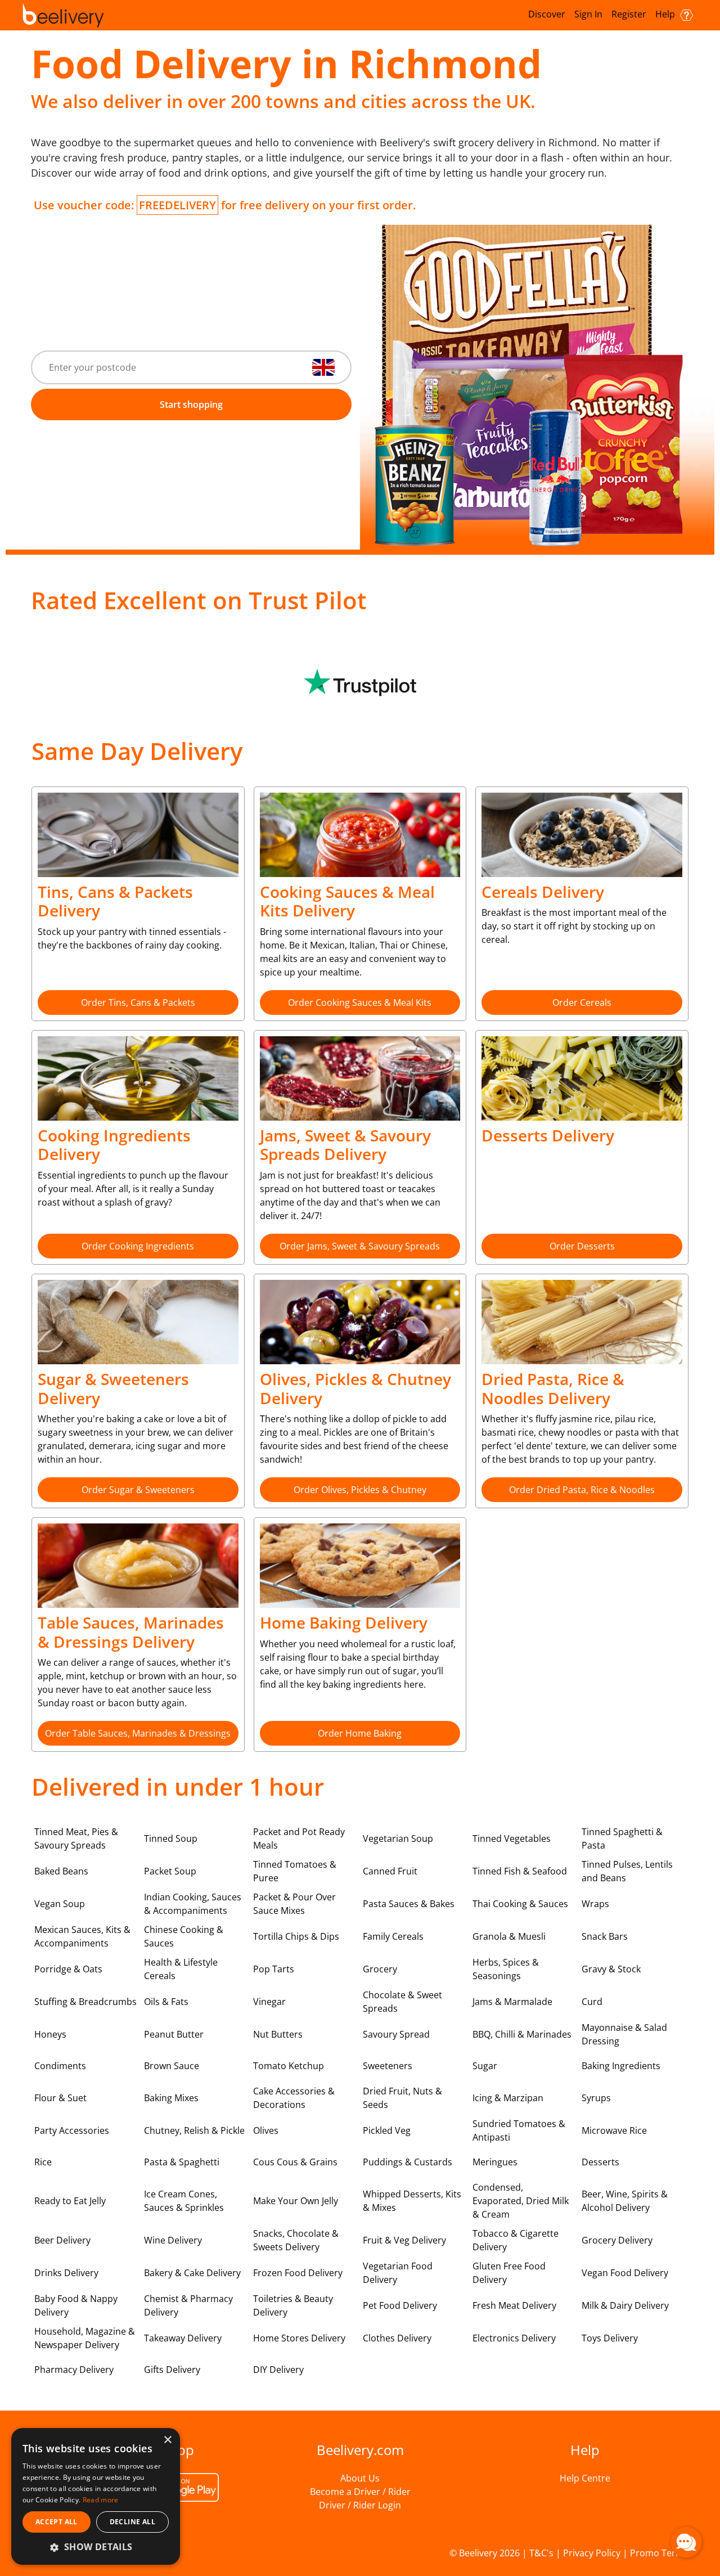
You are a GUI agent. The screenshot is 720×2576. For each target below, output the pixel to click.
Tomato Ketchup (289, 2066)
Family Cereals (393, 1936)
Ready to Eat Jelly (70, 2201)
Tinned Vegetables (512, 1838)
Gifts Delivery (172, 2370)
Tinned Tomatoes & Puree (295, 1871)
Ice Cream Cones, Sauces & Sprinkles (184, 2201)
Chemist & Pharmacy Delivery (188, 2305)
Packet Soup (170, 1871)
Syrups (596, 2098)
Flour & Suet (60, 2098)
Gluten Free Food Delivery (509, 2273)
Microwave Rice (614, 2130)
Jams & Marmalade (512, 2002)
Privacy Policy (592, 2553)
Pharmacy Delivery (74, 2370)
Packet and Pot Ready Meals (299, 1838)
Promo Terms (659, 2553)
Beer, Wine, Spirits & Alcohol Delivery (625, 2201)
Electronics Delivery (514, 2338)
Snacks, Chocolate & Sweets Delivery (296, 2240)
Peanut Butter (174, 2034)
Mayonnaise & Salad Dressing (624, 2034)
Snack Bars (605, 1936)
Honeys (50, 2034)
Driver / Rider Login (360, 2505)
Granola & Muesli (509, 1936)
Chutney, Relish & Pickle (194, 2130)
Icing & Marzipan (508, 2098)
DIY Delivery (278, 2370)
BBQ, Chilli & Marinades (522, 2034)
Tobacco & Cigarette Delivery (516, 2240)
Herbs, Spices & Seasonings (506, 1969)
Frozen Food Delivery (298, 2273)
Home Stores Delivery (299, 2338)
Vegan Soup (60, 1904)
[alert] (96, 2496)
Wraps (595, 1904)
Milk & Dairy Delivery (625, 2305)
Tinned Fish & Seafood (520, 1871)
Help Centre (585, 2478)
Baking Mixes (171, 2098)
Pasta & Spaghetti (182, 2162)
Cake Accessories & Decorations (294, 2098)
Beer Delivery (62, 2240)
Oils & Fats (166, 2002)
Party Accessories (72, 2130)
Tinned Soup (171, 1838)
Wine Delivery (173, 2240)
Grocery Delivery (617, 2240)
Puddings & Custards (408, 2162)
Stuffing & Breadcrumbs (85, 2002)
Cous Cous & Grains (295, 2162)
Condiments (60, 2066)
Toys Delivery (610, 2338)
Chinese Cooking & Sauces (184, 1936)
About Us (360, 2478)
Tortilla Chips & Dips (296, 1936)
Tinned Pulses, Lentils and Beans (627, 1871)
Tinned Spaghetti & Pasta (622, 1838)
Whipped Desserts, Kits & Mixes (412, 2201)
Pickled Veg (387, 2130)
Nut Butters (278, 2034)
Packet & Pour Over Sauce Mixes (294, 1904)
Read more (101, 2500)
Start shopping (191, 404)
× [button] (167, 2440)
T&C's (541, 2553)
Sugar (485, 2066)
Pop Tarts (274, 1969)
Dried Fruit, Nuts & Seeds (402, 2098)
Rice (43, 2162)
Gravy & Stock (611, 1969)
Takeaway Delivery (183, 2338)
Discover (547, 14)
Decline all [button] (132, 2522)
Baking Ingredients (621, 2066)
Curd (592, 2002)
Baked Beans (61, 1871)
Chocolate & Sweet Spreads (402, 2002)
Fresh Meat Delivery (514, 2305)
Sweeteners (388, 2066)
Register (629, 14)
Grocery (380, 1969)
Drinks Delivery (66, 2273)
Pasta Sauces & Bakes (409, 1904)
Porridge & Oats (68, 1969)
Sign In (588, 14)
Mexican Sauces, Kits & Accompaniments (82, 1936)
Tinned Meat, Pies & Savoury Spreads (76, 1838)
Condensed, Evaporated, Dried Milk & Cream (521, 2201)
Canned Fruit (390, 1871)
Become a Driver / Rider (360, 2492)
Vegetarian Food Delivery (398, 2273)
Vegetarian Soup (398, 1838)
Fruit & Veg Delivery (404, 2240)
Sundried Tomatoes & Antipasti (519, 2130)
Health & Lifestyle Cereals (181, 1969)
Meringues (495, 2162)
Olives (266, 2130)
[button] (96, 2547)
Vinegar (269, 2002)
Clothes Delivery (397, 2338)
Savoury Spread (396, 2034)
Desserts (600, 2162)
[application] (686, 2542)
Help (666, 14)
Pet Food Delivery (400, 2305)
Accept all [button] (57, 2522)
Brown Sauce (172, 2066)
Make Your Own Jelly (296, 2201)
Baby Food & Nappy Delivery (76, 2305)
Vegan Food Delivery (625, 2273)
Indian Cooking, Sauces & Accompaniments (193, 1904)
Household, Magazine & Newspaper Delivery (85, 2338)
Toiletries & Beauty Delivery (293, 2305)
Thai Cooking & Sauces (520, 1904)
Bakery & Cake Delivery (192, 2273)
